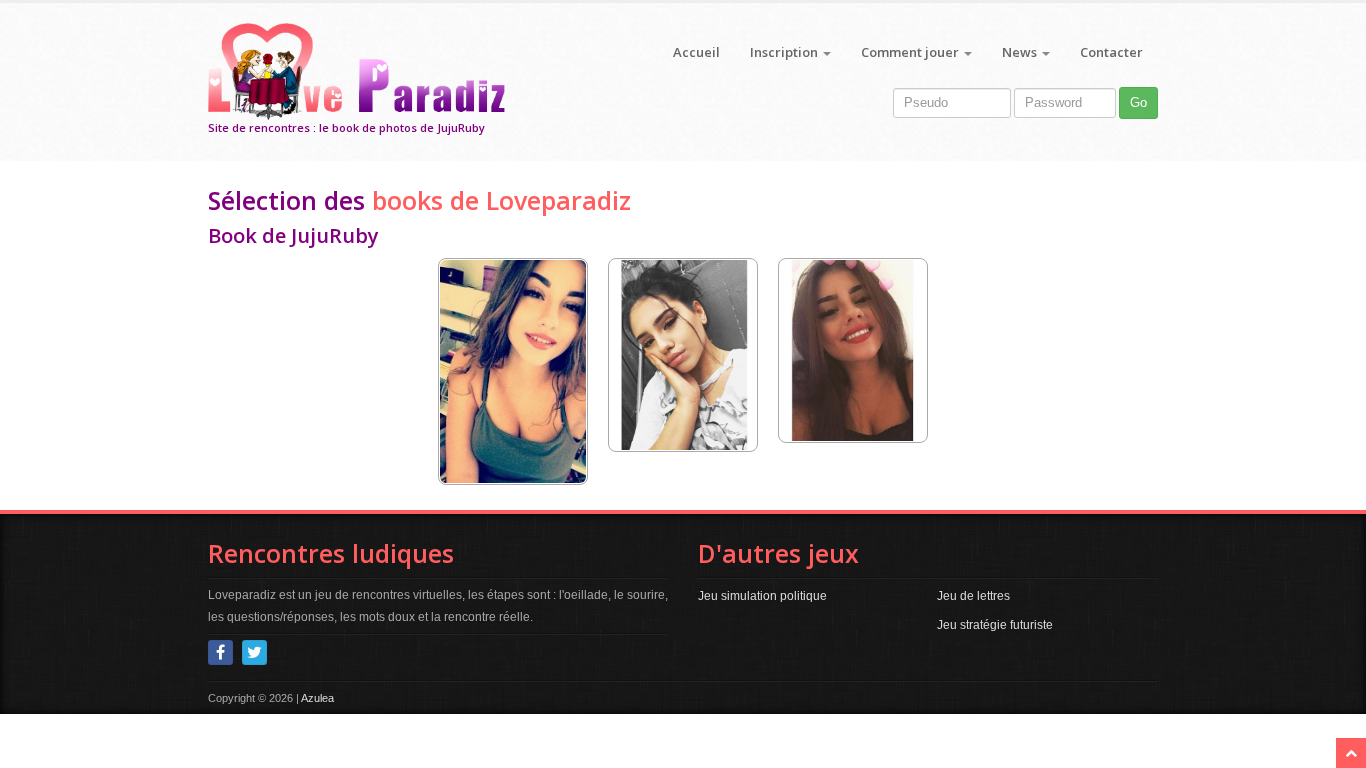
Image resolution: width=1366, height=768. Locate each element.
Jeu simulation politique (762, 596)
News (1021, 52)
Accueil (696, 52)
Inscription (785, 52)
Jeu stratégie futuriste (995, 625)
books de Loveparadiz (501, 200)
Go (1138, 102)
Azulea (317, 698)
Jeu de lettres (973, 596)
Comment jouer (911, 52)
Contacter (1111, 52)
